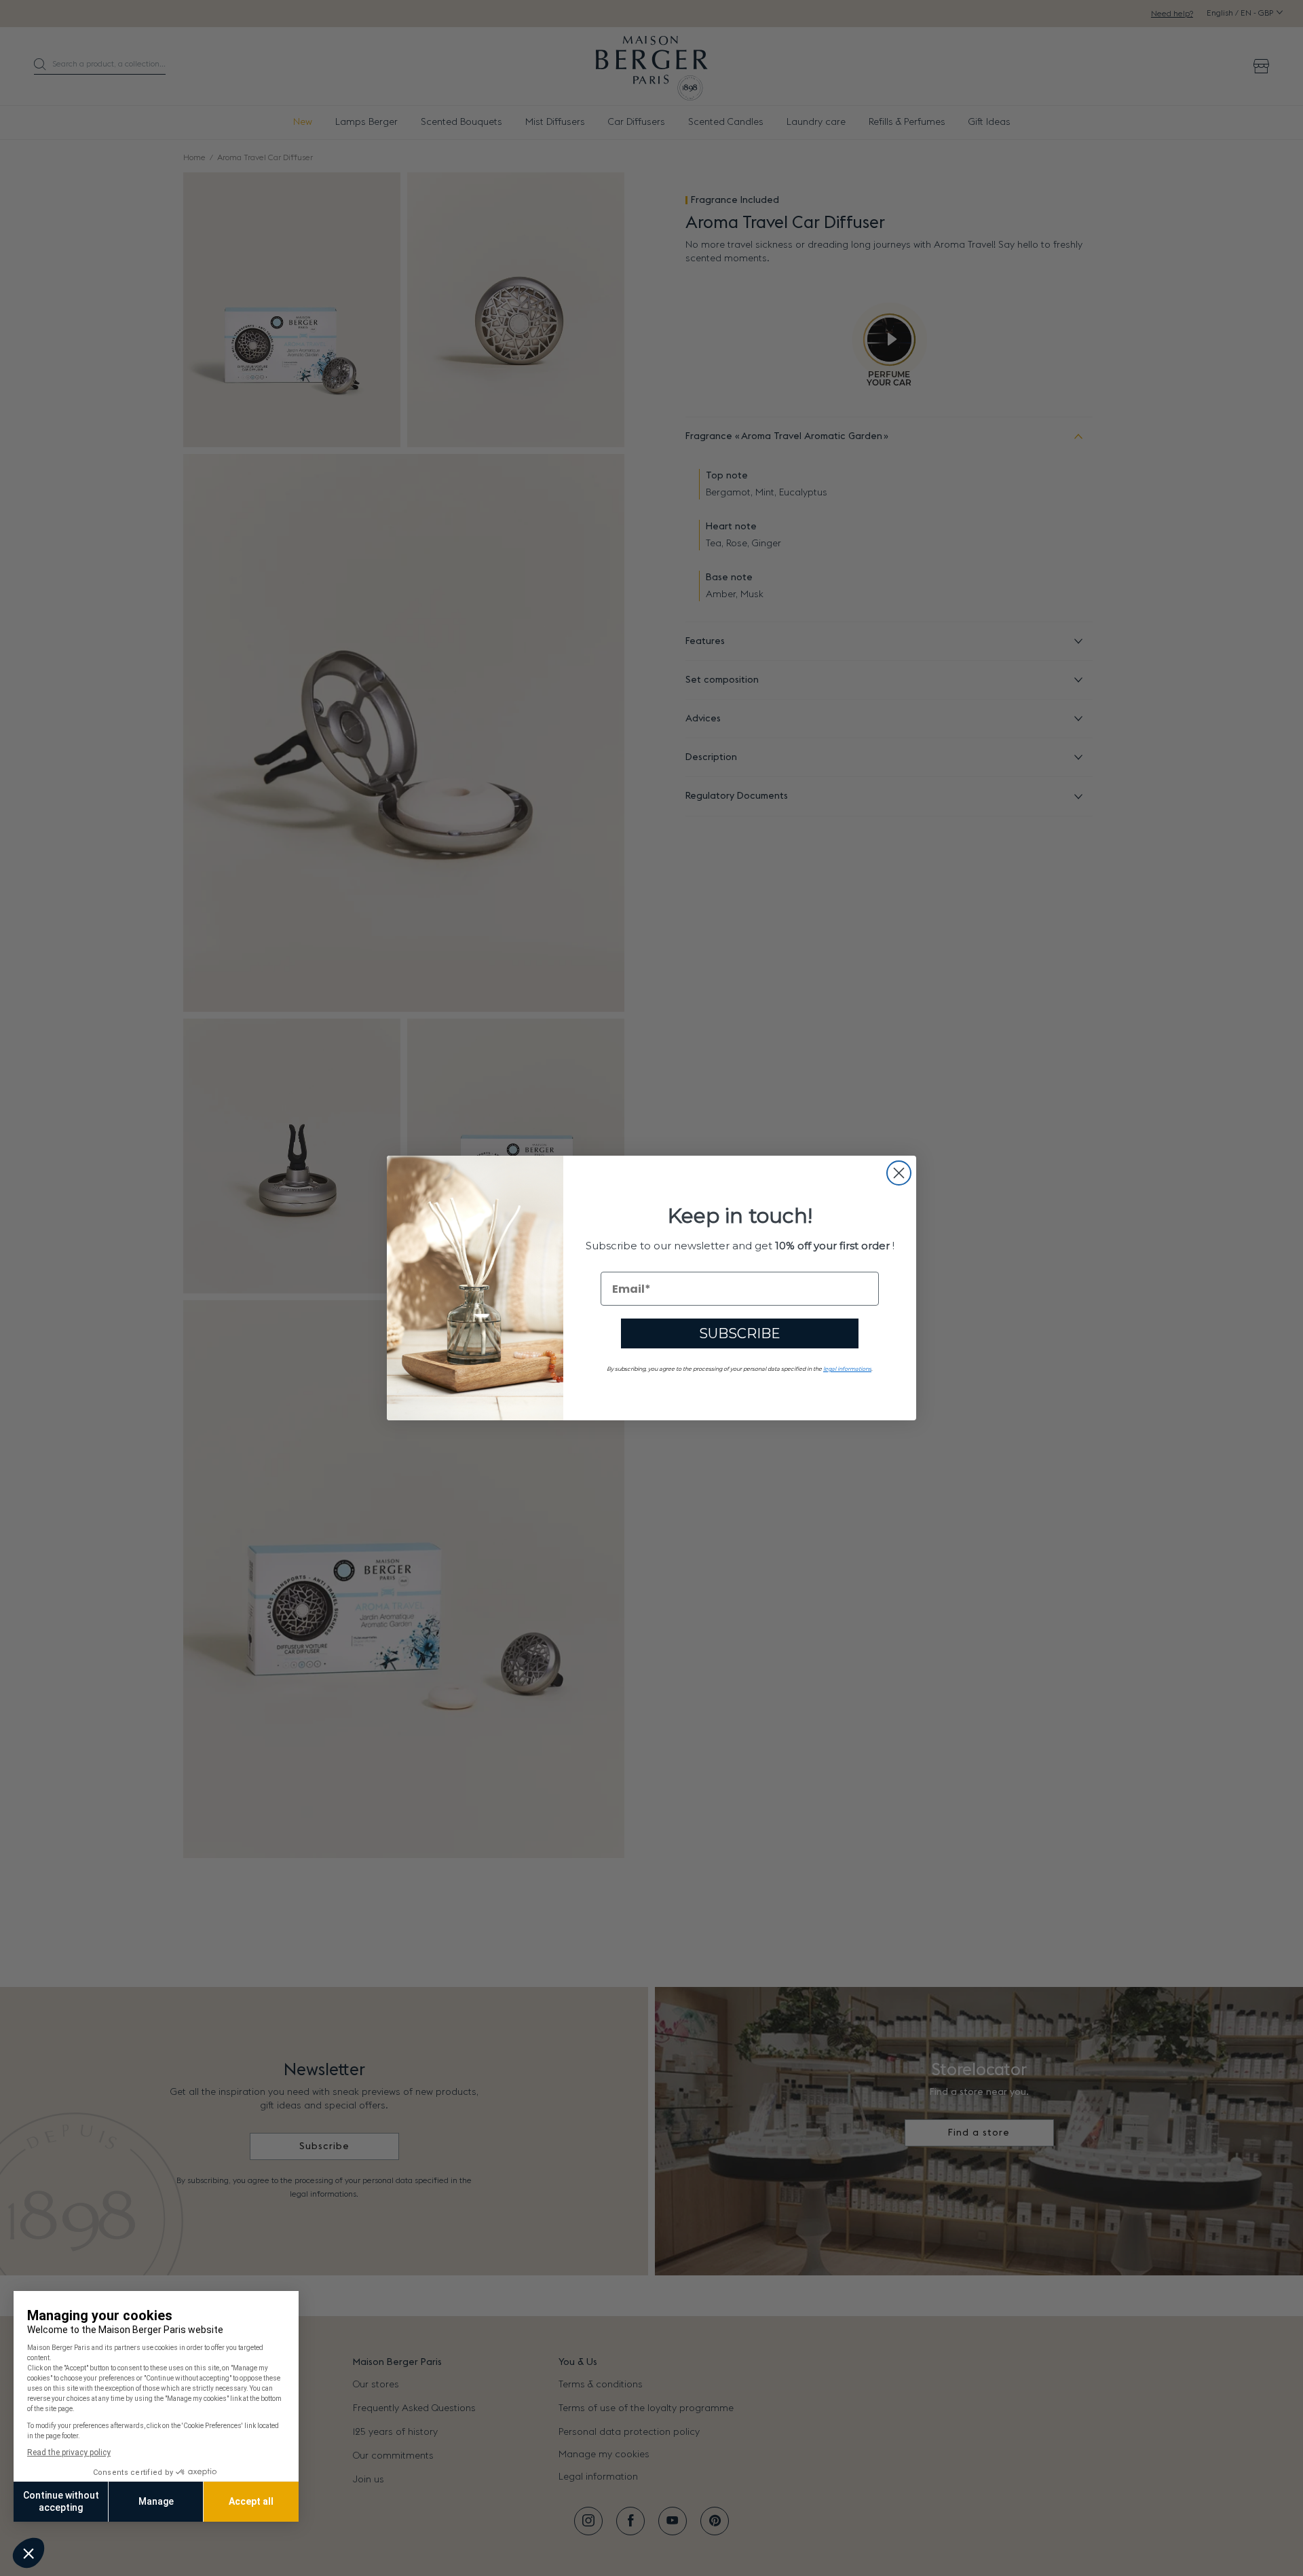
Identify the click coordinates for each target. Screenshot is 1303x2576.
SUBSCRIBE (740, 1333)
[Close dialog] (899, 1173)
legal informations (847, 1369)
